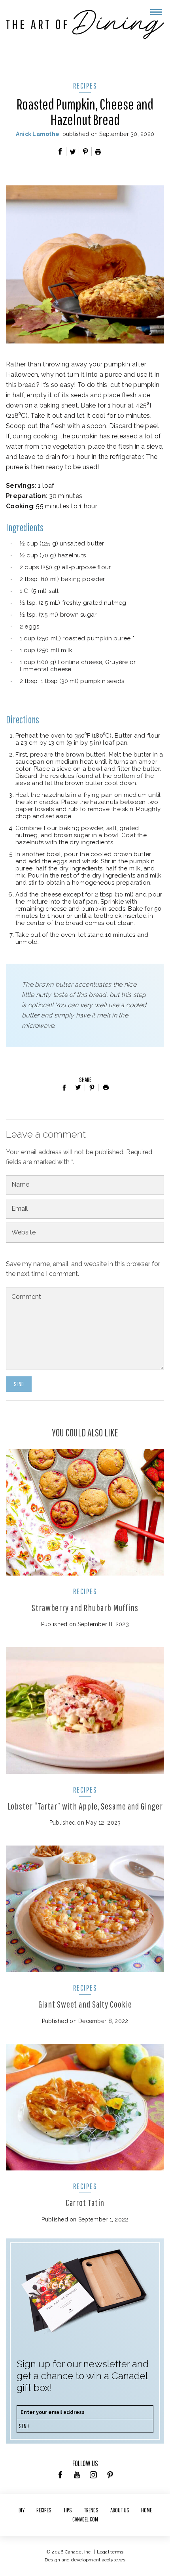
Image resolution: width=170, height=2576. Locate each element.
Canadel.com (85, 2519)
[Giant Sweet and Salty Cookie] (85, 1909)
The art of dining (85, 25)
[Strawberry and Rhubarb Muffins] (85, 1512)
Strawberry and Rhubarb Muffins (85, 1608)
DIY (22, 2510)
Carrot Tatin (85, 2202)
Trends (91, 2510)
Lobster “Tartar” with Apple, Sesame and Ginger (85, 1806)
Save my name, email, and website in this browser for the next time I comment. (83, 1269)
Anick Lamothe (38, 134)
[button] (156, 12)
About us (120, 2510)
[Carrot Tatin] (85, 2107)
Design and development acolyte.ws (85, 2560)
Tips (68, 2510)
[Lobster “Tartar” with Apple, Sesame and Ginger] (85, 1710)
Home (146, 2510)
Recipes (85, 86)
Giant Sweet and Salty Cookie (85, 2004)
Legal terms (110, 2552)
